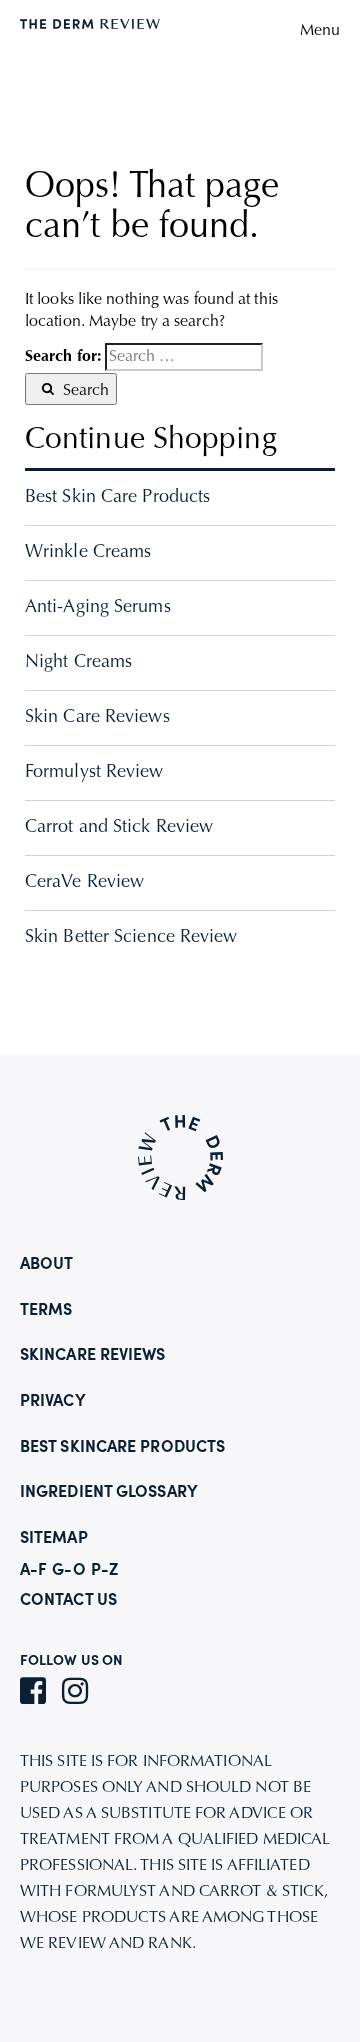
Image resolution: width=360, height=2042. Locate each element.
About (47, 1265)
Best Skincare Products (122, 1448)
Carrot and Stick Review (119, 828)
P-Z (104, 1571)
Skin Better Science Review (131, 938)
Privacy (53, 1402)
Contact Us (68, 1601)
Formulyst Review (94, 773)
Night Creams (78, 663)
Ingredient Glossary (109, 1493)
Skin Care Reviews (97, 718)
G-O (68, 1571)
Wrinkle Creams (88, 553)
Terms (46, 1311)
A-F (33, 1571)
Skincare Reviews (93, 1356)
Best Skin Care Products (117, 498)
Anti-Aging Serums (98, 608)
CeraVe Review (84, 883)
